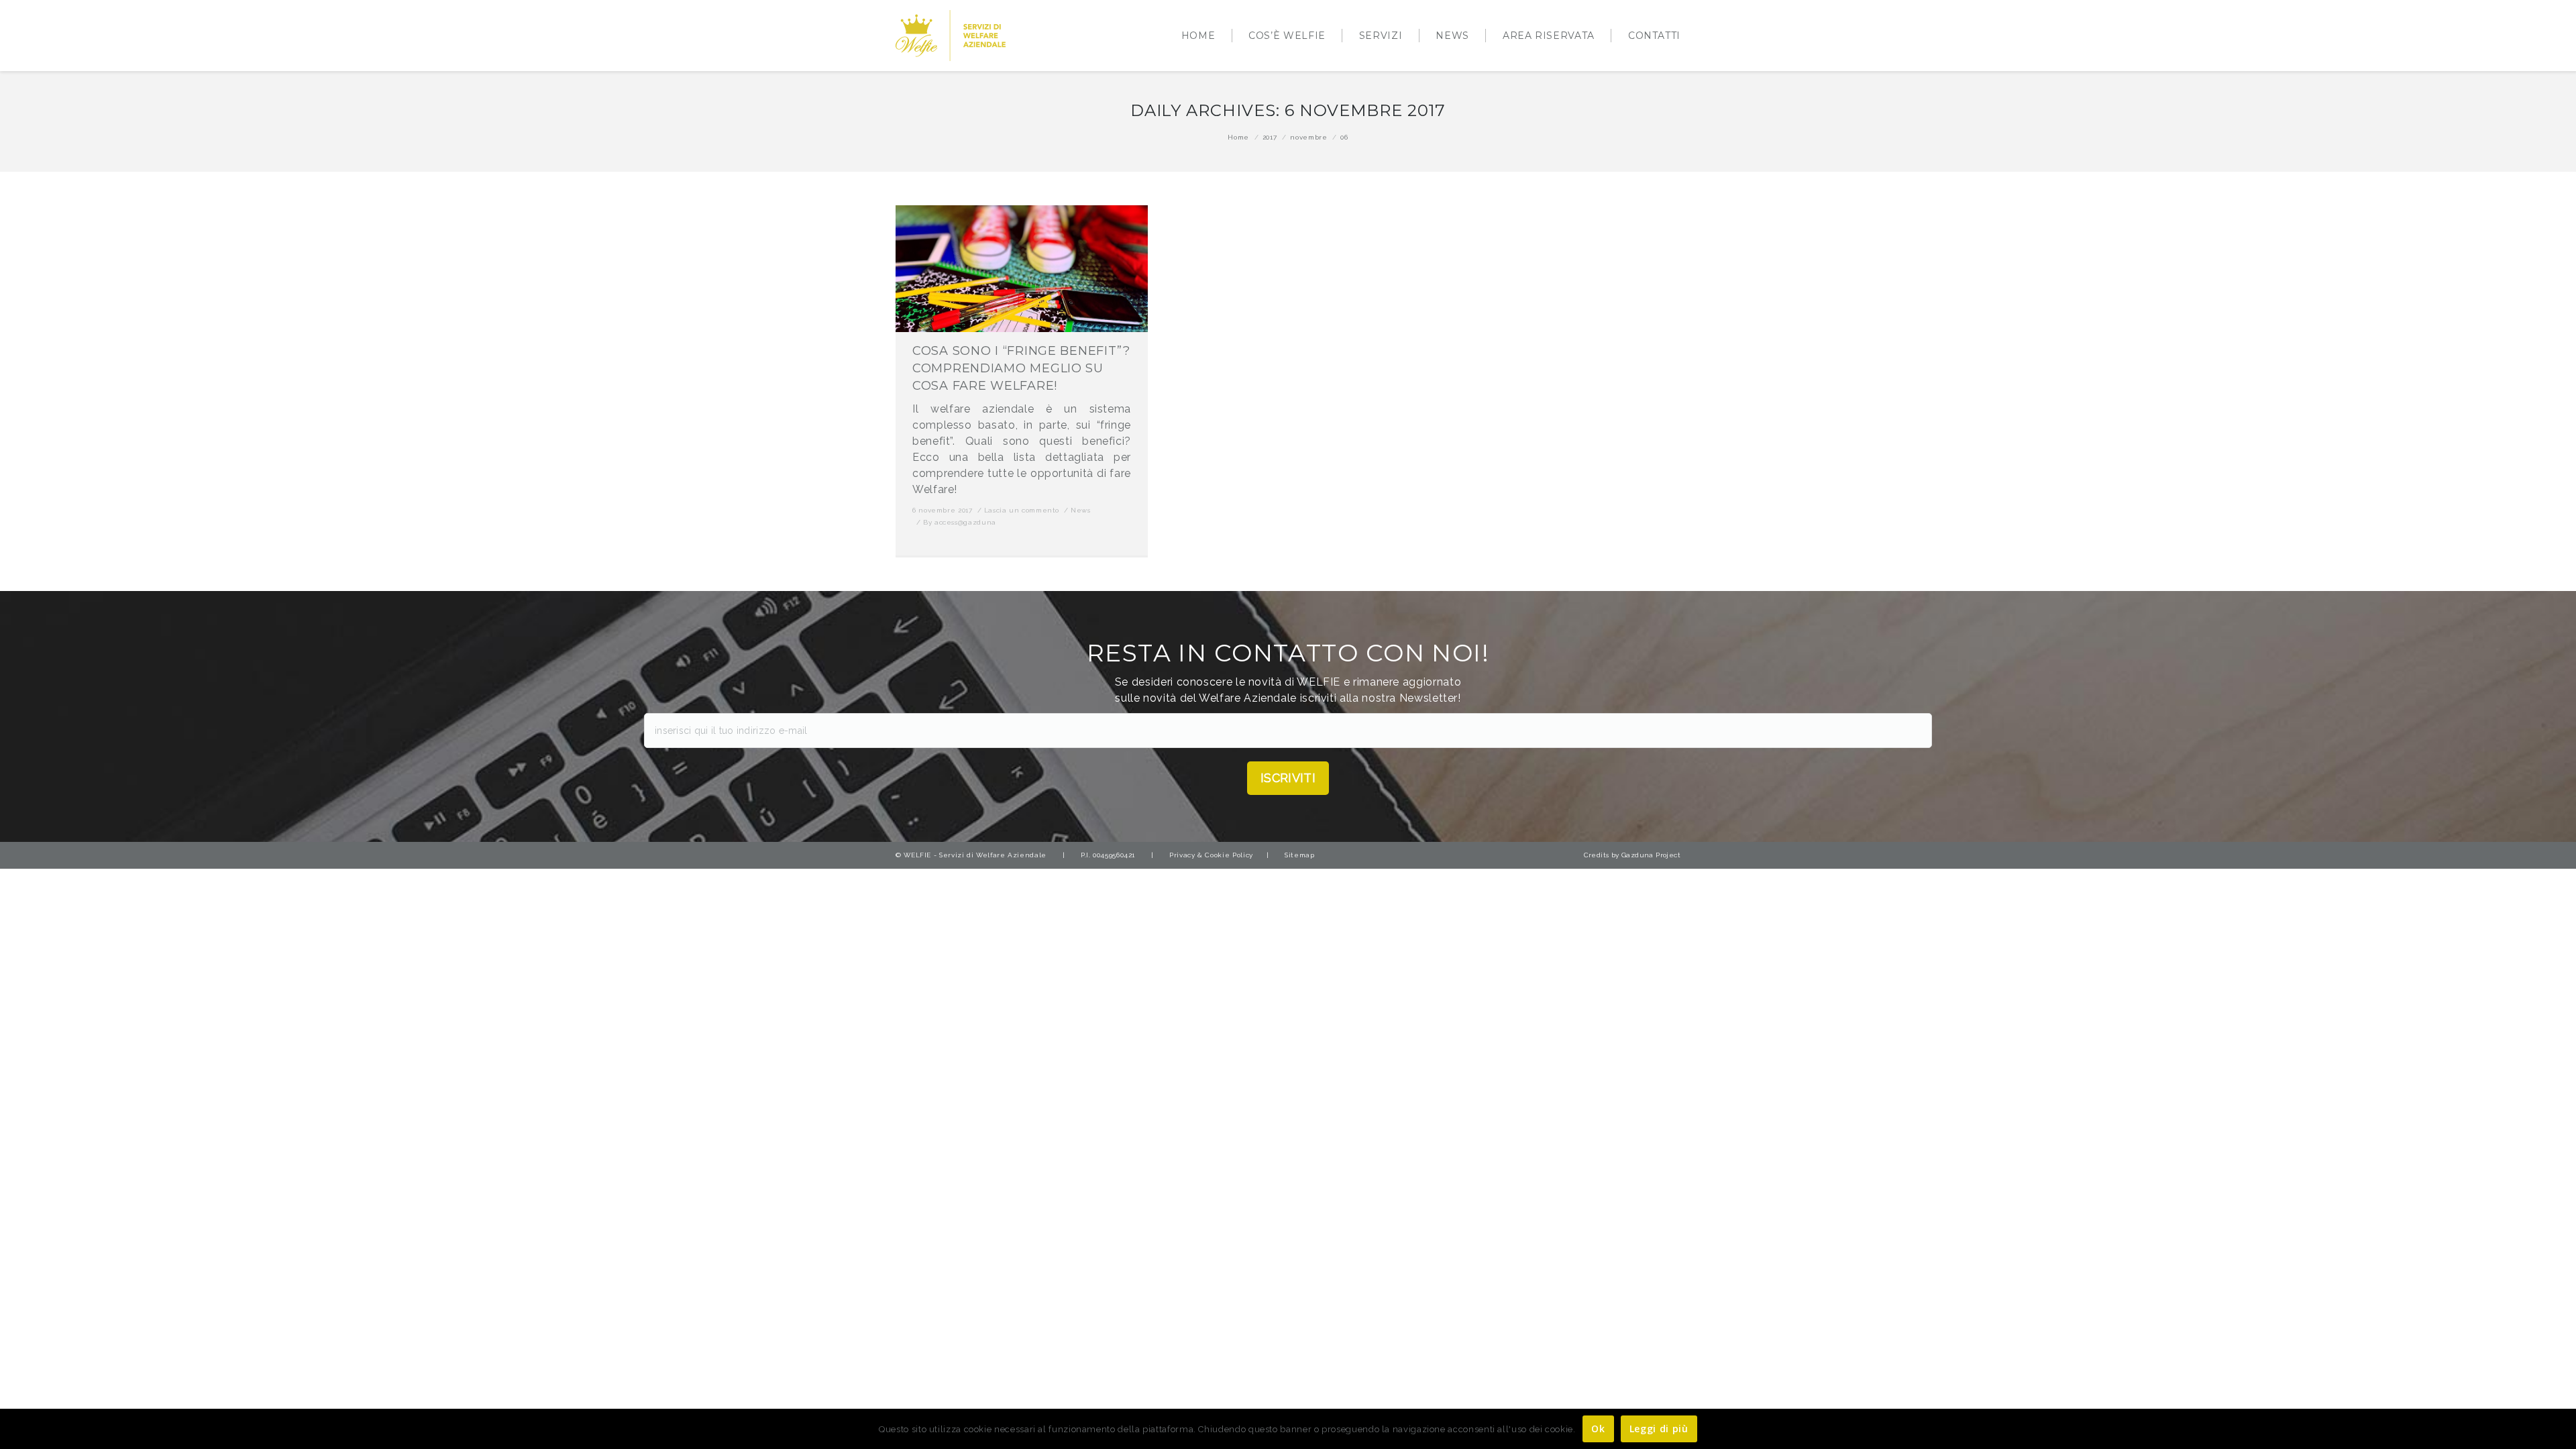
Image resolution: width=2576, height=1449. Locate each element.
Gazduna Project (1651, 855)
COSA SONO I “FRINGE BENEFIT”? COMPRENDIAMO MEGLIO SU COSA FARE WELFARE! (1021, 368)
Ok (1598, 1429)
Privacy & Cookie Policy (1211, 855)
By (960, 522)
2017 (1270, 137)
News (1081, 510)
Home (1238, 137)
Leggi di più (1659, 1429)
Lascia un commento (1022, 510)
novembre (1308, 137)
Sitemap (1299, 855)
